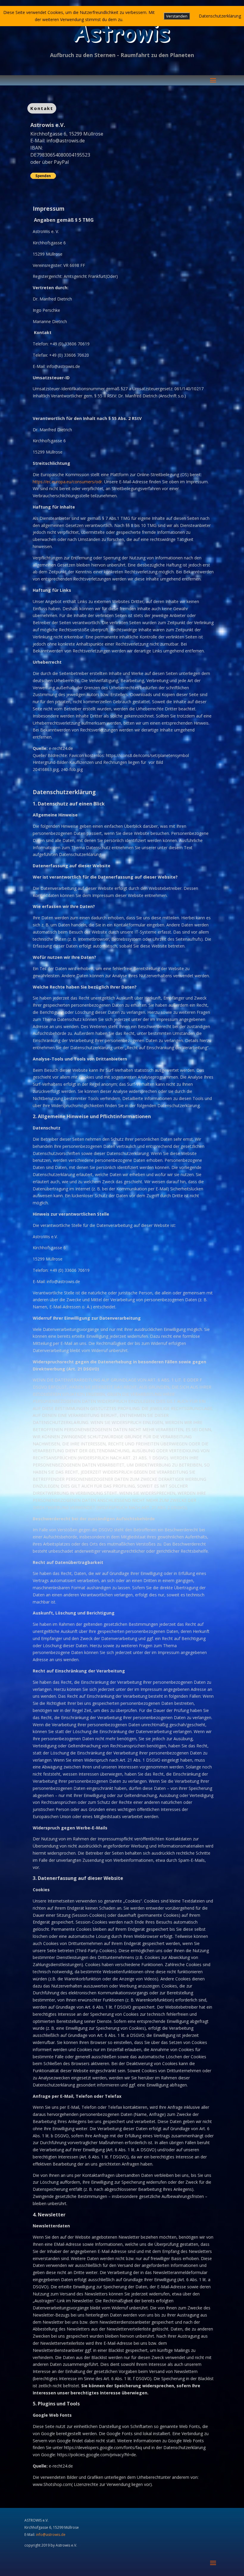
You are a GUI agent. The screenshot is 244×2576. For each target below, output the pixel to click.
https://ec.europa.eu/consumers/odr (67, 482)
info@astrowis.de (66, 141)
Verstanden (177, 16)
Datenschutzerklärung (220, 16)
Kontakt (42, 108)
